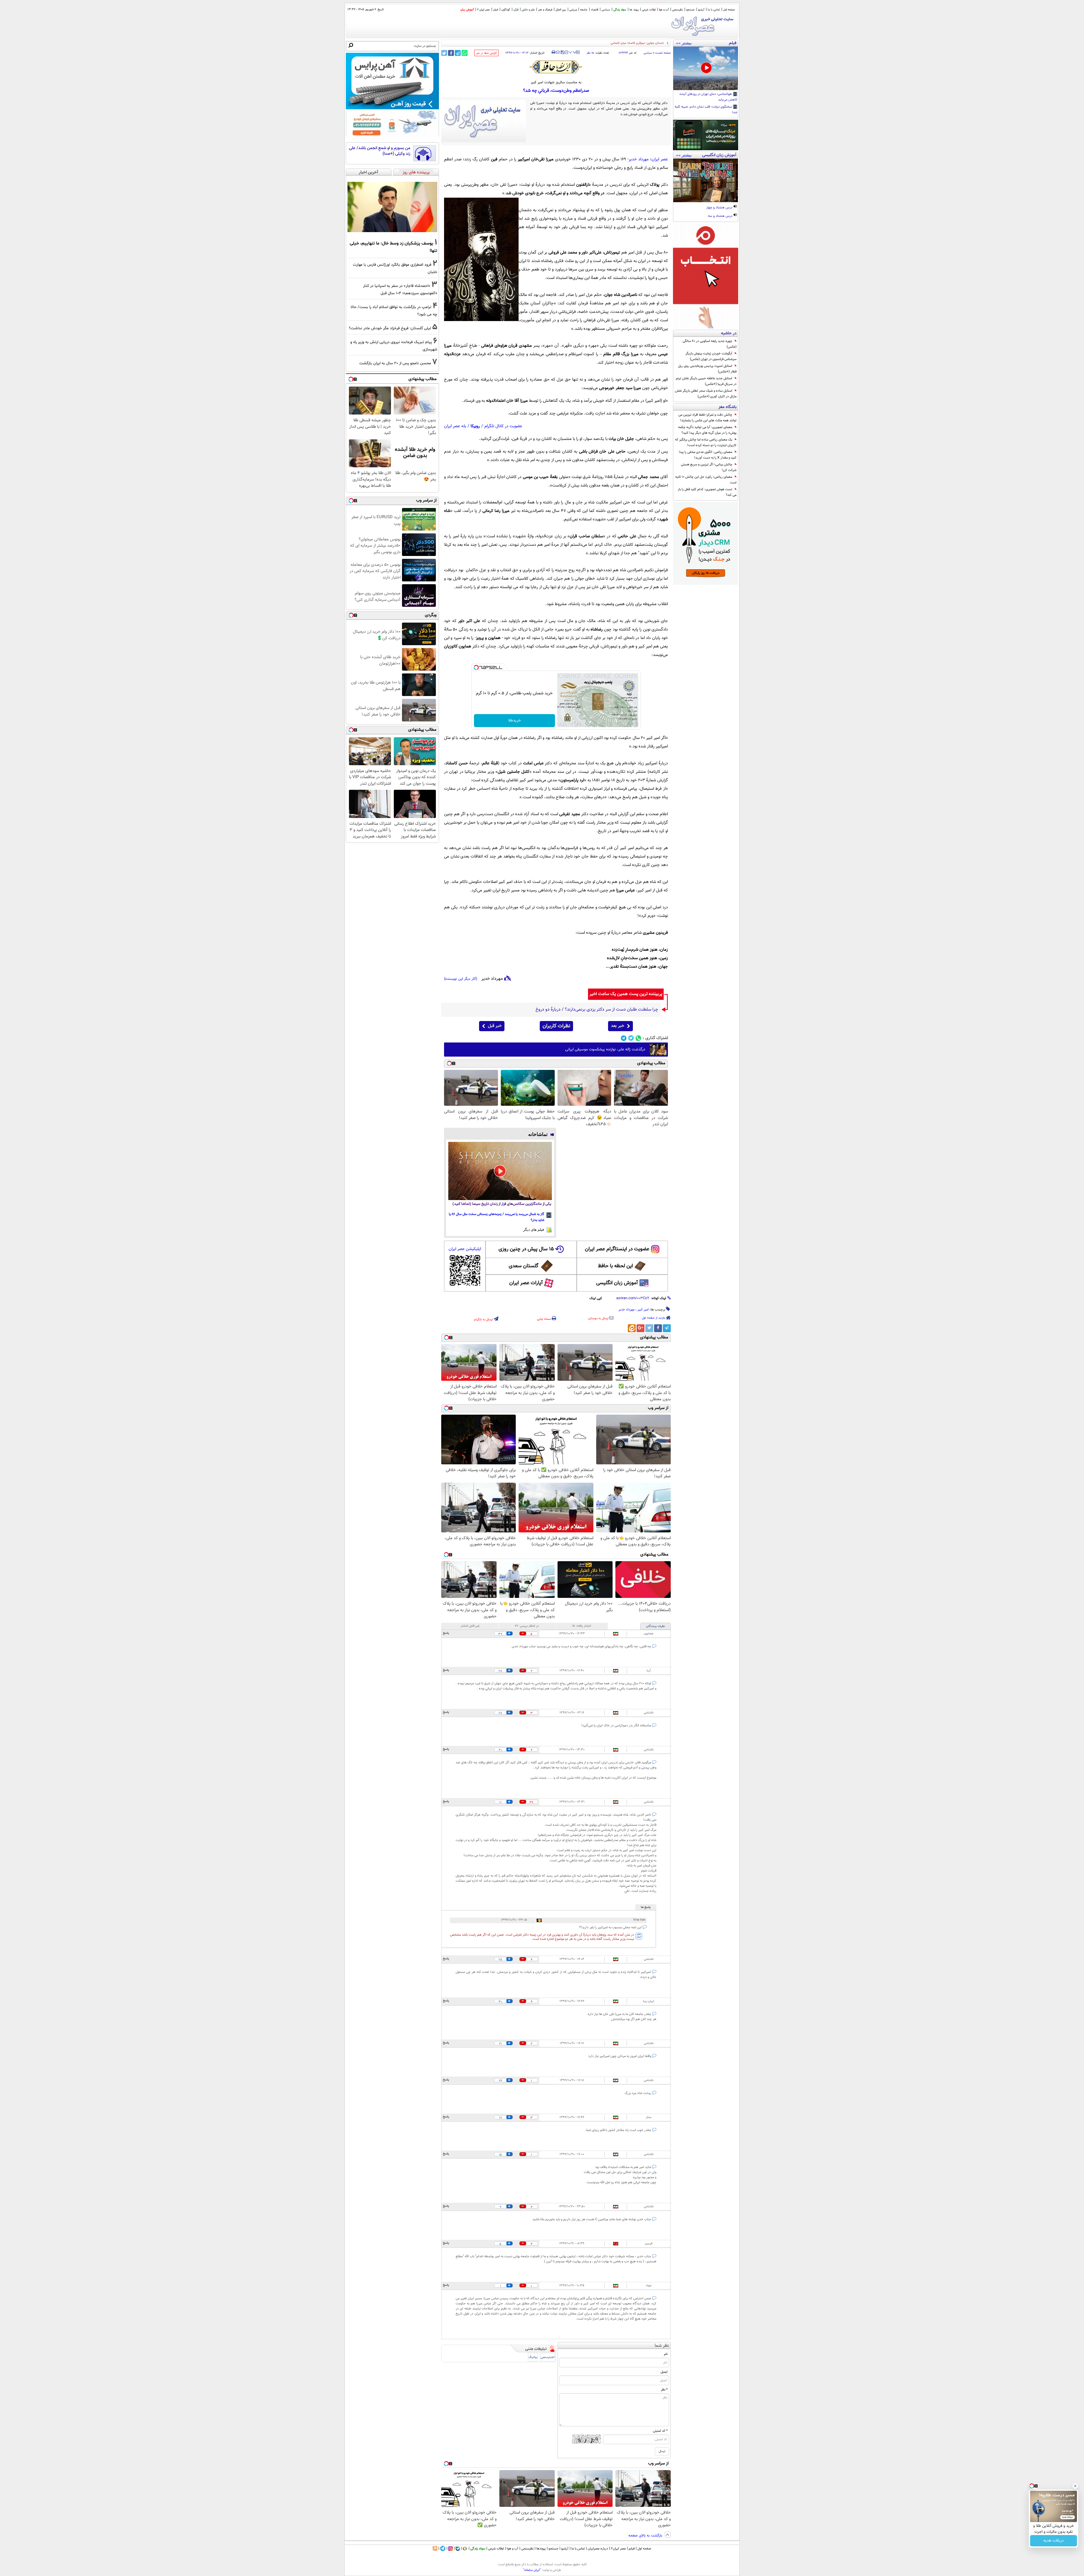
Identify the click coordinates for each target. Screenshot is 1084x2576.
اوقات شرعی (649, 10)
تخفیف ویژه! (1054, 2541)
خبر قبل (495, 1026)
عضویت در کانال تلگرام (503, 426)
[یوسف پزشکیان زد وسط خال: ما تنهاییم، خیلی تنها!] (392, 207)
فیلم (496, 10)
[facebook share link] (451, 53)
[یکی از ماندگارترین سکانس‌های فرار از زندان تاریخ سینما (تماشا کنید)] (500, 1171)
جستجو (690, 10)
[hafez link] (556, 67)
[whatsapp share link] (465, 53)
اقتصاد (595, 10)
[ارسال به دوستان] (558, 52)
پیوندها (541, 2549)
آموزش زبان (467, 10)
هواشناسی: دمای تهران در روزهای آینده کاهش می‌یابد (708, 97)
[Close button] (1075, 2486)
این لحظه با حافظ (615, 1266)
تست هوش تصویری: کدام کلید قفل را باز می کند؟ (707, 492)
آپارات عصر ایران (526, 1283)
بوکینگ (533, 2357)
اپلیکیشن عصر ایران (465, 1249)
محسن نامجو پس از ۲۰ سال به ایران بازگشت (395, 363)
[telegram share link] (458, 53)
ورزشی (573, 10)
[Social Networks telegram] (624, 1038)
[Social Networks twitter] (631, 1038)
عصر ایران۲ (618, 2549)
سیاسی (606, 10)
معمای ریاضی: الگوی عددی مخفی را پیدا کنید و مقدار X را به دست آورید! (708, 455)
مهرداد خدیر (627, 1310)
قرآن (516, 10)
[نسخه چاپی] (553, 52)
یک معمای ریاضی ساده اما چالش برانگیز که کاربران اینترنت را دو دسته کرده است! (706, 442)
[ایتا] (632, 1328)
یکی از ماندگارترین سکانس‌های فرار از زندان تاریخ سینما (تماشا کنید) (502, 1204)
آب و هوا (664, 10)
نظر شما (662, 2346)
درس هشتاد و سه (721, 216)
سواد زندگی (620, 10)
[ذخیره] (562, 53)
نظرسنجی (677, 10)
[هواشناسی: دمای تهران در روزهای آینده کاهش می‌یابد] (706, 68)
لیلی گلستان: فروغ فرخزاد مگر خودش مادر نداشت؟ (390, 328)
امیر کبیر (643, 1310)
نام (666, 2354)
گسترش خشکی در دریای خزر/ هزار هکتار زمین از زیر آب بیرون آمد (623, 43)
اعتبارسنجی (548, 2357)
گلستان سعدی (524, 1266)
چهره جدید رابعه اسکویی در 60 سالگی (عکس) (710, 344)
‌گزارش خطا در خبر (486, 53)
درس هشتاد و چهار (720, 208)
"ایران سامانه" (532, 2570)
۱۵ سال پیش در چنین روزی (526, 1249)
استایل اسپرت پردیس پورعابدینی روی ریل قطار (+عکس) (707, 369)
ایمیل (664, 2372)
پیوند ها (634, 10)
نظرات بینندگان (655, 1626)
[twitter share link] (444, 53)
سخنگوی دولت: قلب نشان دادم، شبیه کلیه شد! (706, 110)
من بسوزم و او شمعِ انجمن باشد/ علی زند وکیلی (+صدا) (380, 151)
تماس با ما (714, 10)
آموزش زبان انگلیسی (617, 1283)
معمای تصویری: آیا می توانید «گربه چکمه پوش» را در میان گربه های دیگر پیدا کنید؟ (707, 430)
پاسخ (446, 1633)
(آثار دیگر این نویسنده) (461, 979)
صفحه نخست (663, 53)
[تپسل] (476, 668)
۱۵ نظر (590, 53)
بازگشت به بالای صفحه (646, 2536)
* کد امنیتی (660, 2431)
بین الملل (561, 10)
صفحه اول (729, 10)
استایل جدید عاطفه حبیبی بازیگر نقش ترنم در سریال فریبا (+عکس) (706, 381)
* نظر (664, 2390)
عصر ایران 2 (483, 10)
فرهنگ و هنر (545, 10)
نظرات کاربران (556, 1026)
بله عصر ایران (455, 426)
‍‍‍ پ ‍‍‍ (573, 52)
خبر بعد (618, 1026)
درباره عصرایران (598, 2549)
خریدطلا (514, 721)
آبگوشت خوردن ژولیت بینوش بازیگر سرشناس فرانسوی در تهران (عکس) (711, 356)
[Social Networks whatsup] (638, 1038)
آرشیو (701, 10)
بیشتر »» (684, 43)
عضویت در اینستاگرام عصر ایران (617, 1249)
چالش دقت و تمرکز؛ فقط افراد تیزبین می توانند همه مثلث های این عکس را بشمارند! (707, 418)
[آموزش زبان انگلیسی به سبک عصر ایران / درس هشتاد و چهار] (706, 180)
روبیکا (475, 426)
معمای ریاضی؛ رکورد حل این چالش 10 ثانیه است (706, 480)
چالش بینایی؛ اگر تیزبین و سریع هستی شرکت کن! (709, 467)
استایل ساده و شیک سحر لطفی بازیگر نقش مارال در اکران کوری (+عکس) (706, 394)
